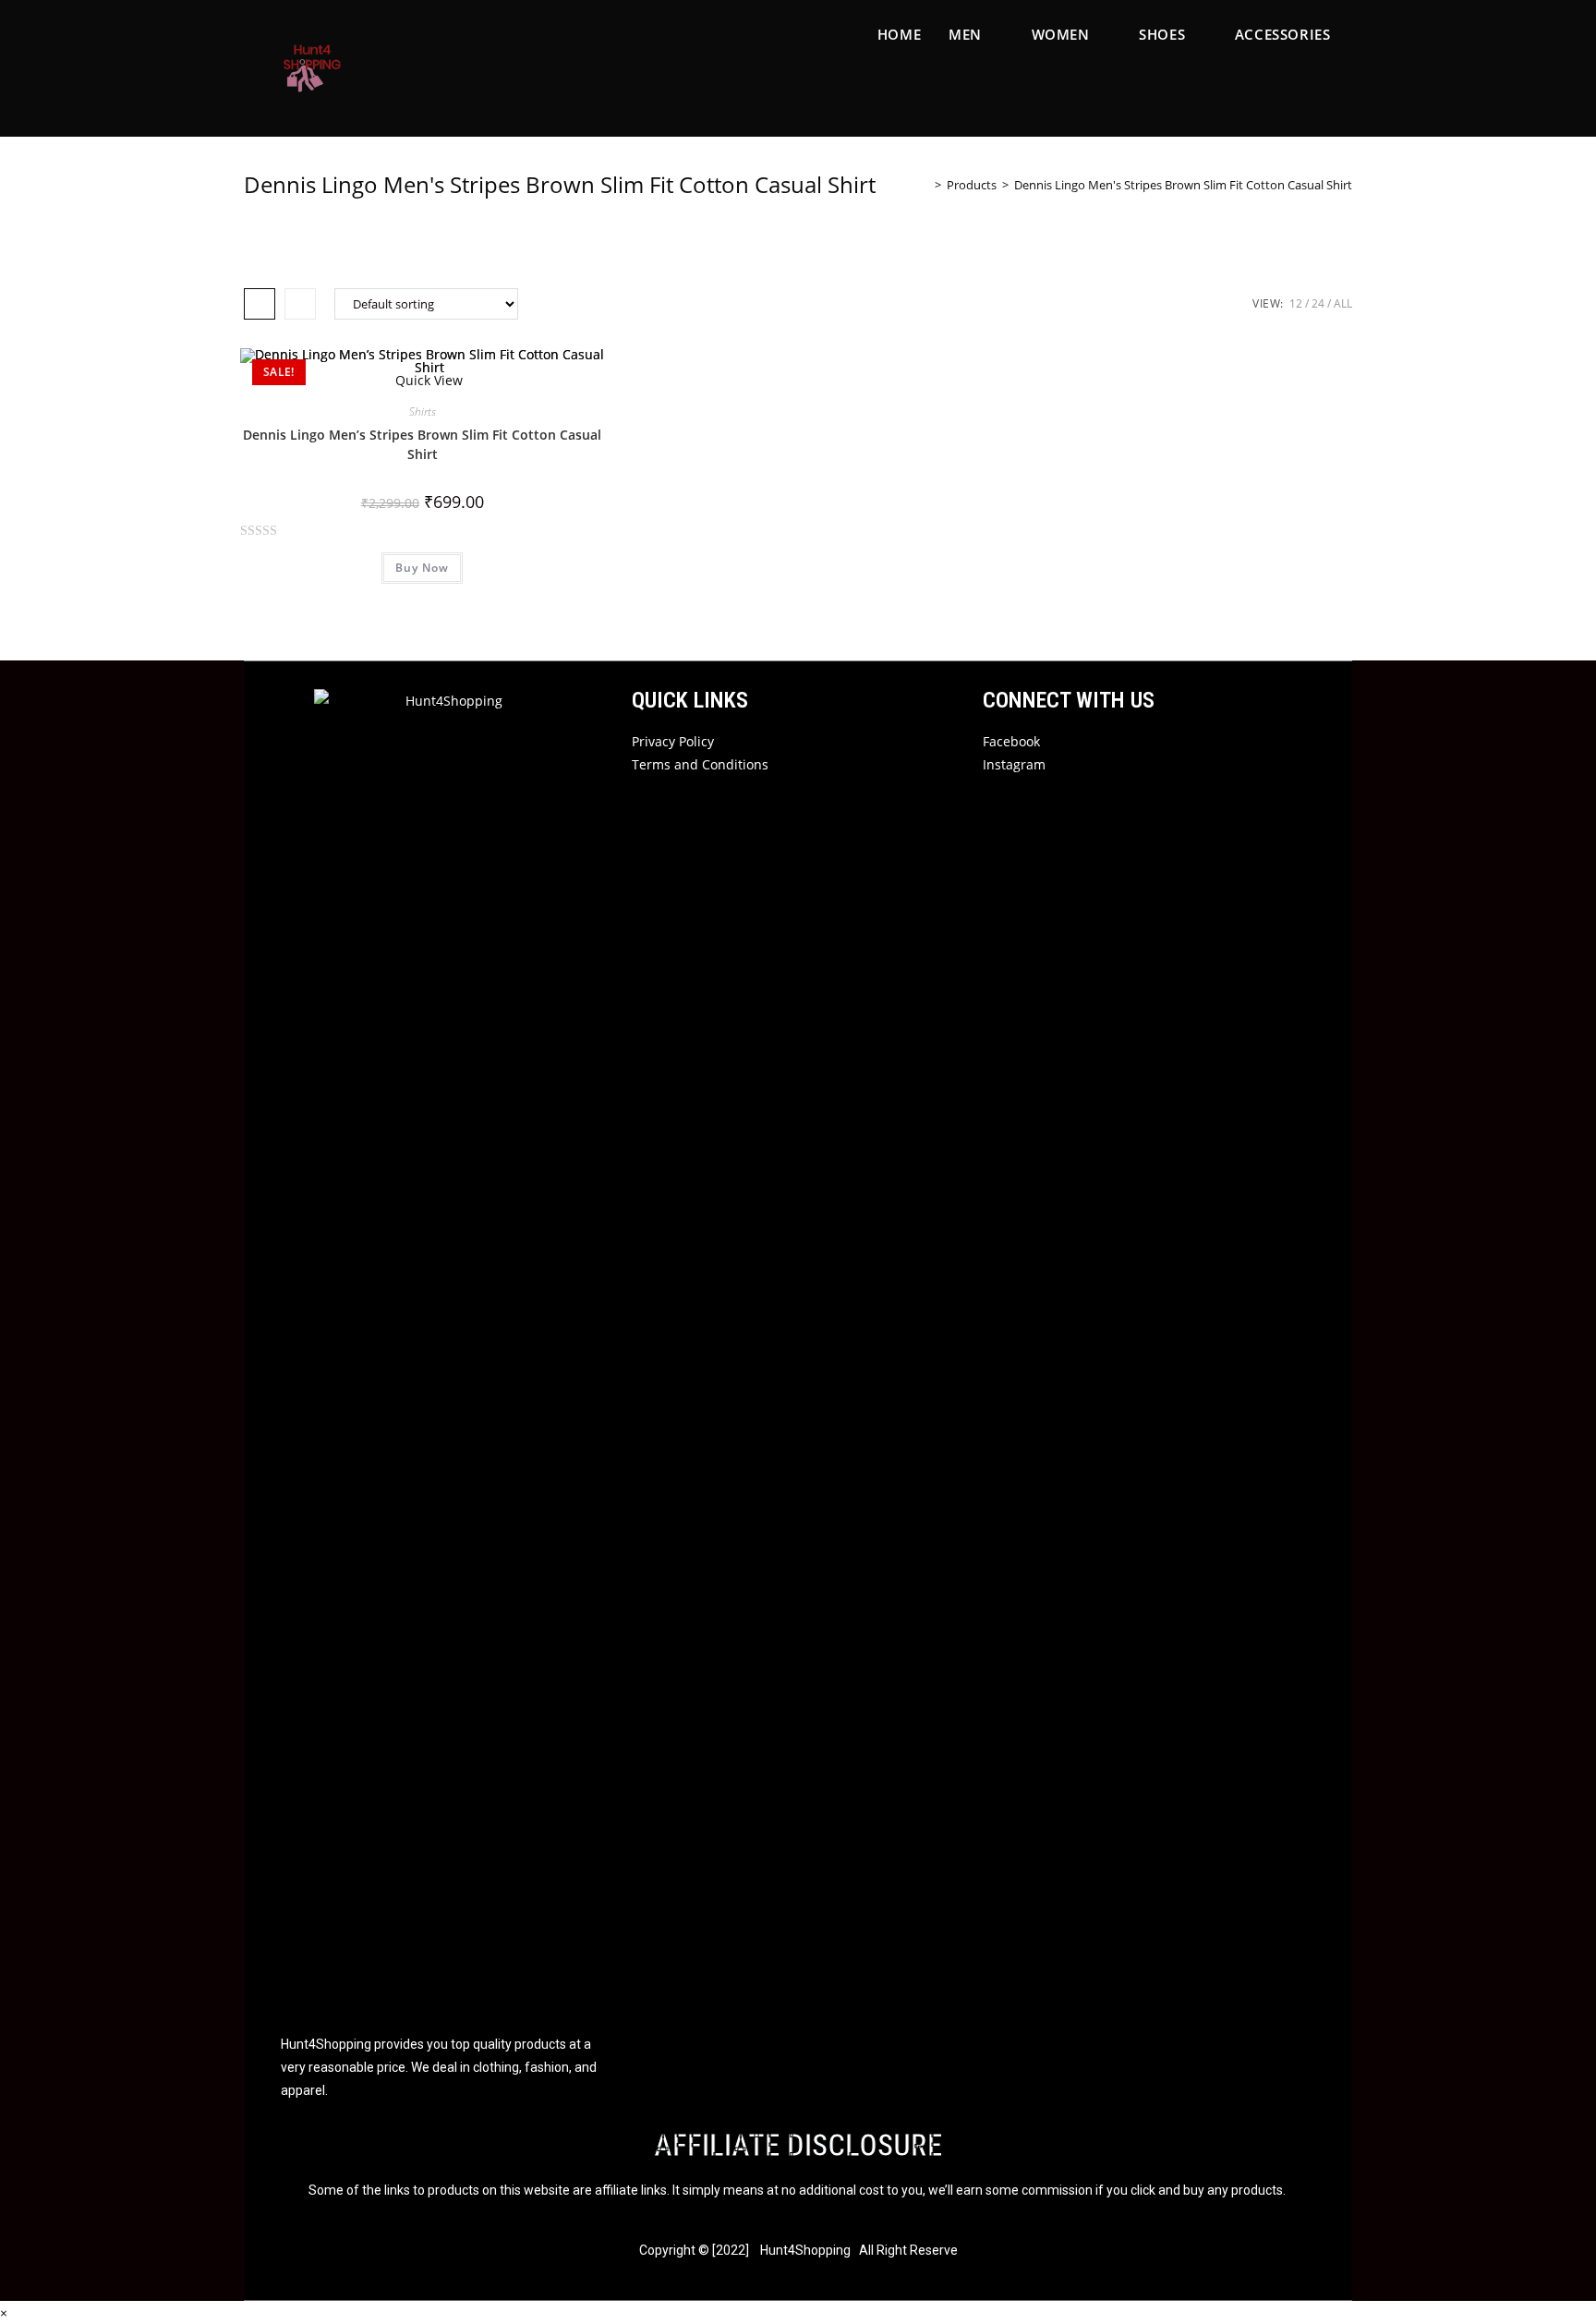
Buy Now (422, 568)
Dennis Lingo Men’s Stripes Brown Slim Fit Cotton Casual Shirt (422, 444)
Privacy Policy (673, 741)
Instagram (1014, 764)
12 (1296, 303)
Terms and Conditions (700, 764)
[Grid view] (260, 304)
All (1343, 303)
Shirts (423, 412)
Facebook (1011, 741)
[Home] (925, 185)
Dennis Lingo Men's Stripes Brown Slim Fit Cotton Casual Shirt (1183, 185)
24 (1318, 303)
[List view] (300, 304)
